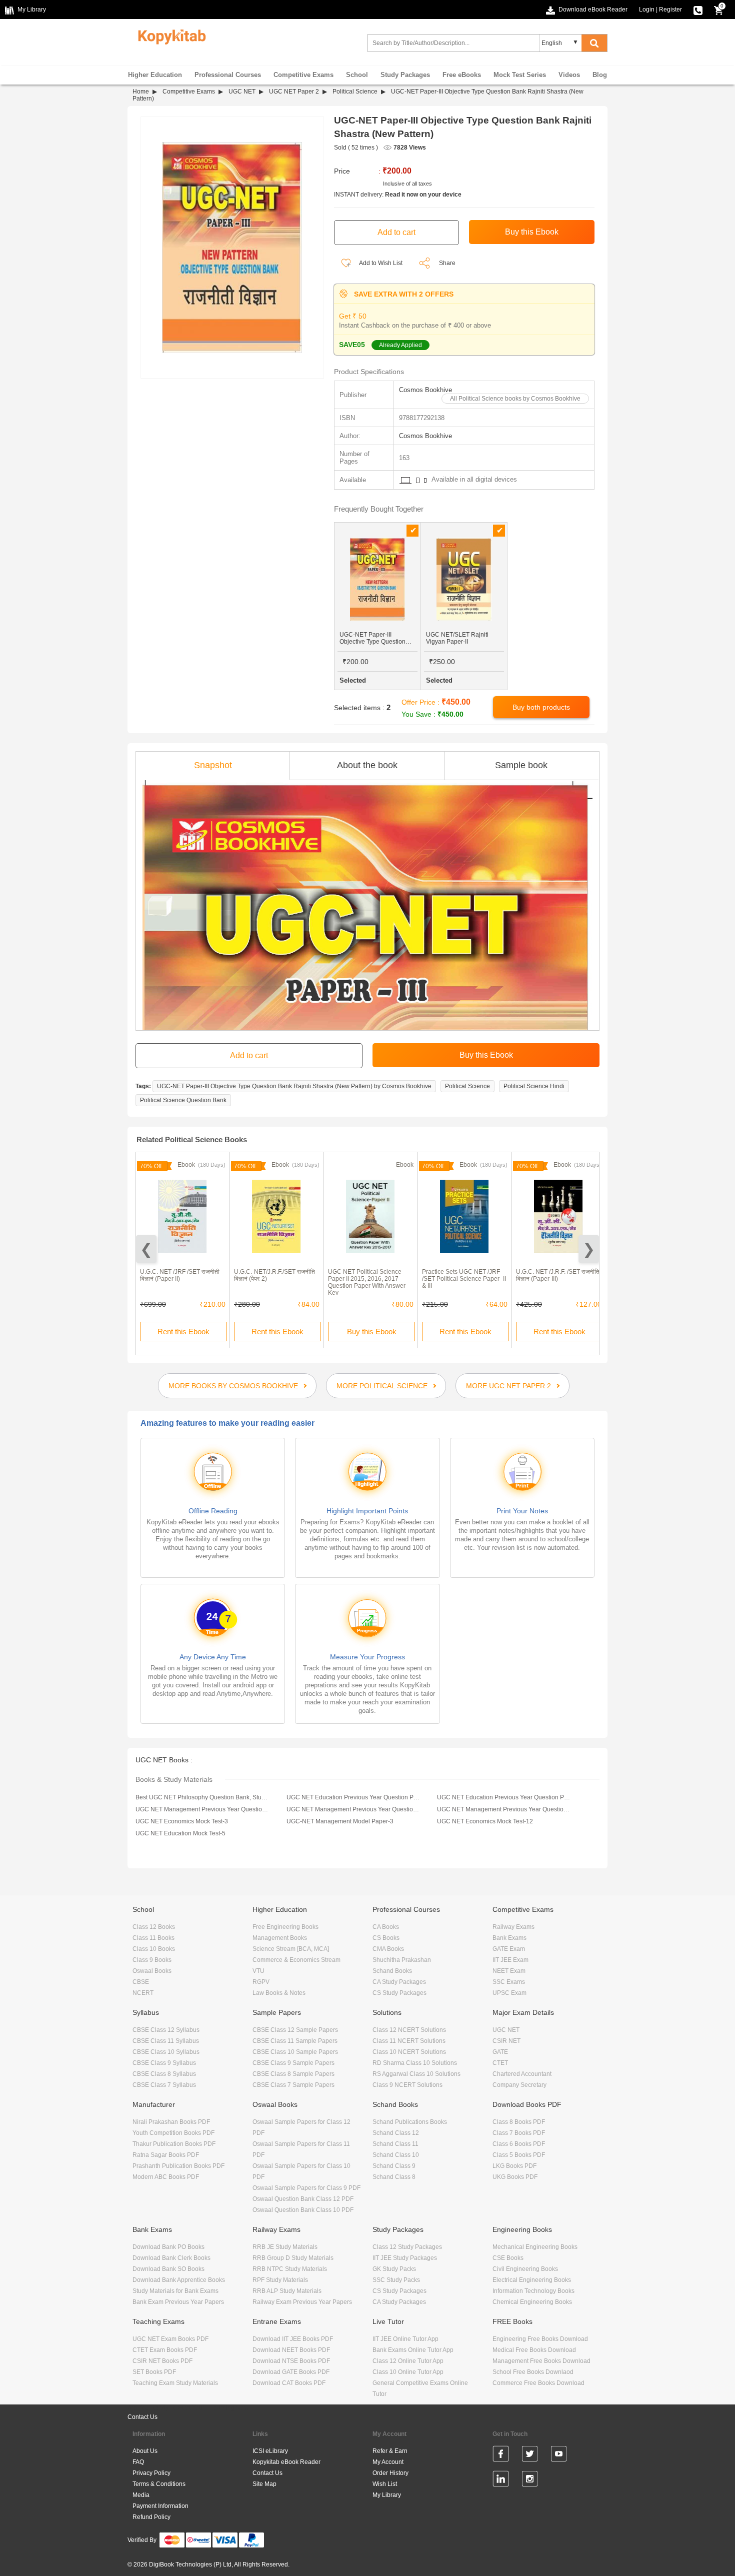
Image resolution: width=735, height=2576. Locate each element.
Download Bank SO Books (168, 2269)
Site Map (264, 2484)
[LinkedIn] (501, 2480)
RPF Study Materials (280, 2280)
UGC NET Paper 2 (294, 92)
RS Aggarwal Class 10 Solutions (416, 2074)
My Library (387, 2495)
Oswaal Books (152, 1971)
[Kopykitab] (169, 36)
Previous (146, 1249)
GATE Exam (509, 1949)
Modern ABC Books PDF (166, 2177)
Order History (390, 2473)
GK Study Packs (394, 2269)
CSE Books (508, 2258)
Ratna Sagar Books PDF (166, 2155)
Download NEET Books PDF (291, 2350)
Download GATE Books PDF (291, 2372)
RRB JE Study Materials (285, 2247)
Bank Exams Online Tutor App (413, 2350)
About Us (145, 2451)
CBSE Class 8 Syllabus (164, 2074)
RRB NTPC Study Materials (290, 2269)
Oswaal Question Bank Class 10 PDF (303, 2210)
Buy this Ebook (372, 1332)
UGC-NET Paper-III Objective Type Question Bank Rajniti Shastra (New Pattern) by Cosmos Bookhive (294, 1086)
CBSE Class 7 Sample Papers (293, 2085)
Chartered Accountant (522, 2074)
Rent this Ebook (183, 1332)
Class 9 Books (152, 1960)
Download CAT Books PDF (289, 2383)
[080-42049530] (698, 10)
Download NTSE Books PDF (291, 2361)
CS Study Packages (399, 1993)
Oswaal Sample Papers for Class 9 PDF (306, 2188)
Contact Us (142, 2417)
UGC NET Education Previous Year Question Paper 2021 (504, 1797)
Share (447, 263)
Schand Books (392, 1971)
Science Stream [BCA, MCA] (291, 1949)
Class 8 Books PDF (519, 2122)
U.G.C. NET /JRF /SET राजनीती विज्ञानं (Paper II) (180, 1275)
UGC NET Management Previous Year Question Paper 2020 (504, 1809)
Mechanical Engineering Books (535, 2247)
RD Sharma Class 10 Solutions (415, 2063)
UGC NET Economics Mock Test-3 (182, 1821)
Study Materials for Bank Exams (175, 2291)
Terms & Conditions (159, 2484)
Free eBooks (462, 75)
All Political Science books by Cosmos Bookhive (515, 399)
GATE (500, 2052)
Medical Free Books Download (534, 2350)
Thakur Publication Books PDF (174, 2144)
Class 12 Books (154, 1927)
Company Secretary (519, 2085)
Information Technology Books (533, 2291)
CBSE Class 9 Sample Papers (293, 2063)
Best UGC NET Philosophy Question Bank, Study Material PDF (202, 1797)
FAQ (138, 2462)
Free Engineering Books (285, 1927)
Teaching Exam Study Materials (175, 2383)
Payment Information (160, 2506)
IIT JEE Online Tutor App (405, 2339)
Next (589, 1249)
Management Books (280, 1938)
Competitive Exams (303, 75)
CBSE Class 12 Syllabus (166, 2030)
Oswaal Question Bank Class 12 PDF (303, 2199)
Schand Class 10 (396, 2155)
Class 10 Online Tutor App (408, 2372)
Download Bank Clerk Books (171, 2258)
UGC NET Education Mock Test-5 (180, 1833)
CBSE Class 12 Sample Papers (295, 2030)
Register (670, 10)
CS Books (386, 1938)
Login (647, 10)
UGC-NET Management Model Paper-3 (340, 1821)
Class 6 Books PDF (519, 2144)
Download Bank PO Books (168, 2247)
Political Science (355, 92)
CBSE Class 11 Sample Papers (295, 2041)
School (357, 75)
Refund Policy (151, 2517)
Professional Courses (228, 75)
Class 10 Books (154, 1949)
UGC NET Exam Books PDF (170, 2339)
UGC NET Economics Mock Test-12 (485, 1821)
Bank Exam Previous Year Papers (178, 2302)
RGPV (261, 1982)
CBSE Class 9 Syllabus (164, 2063)
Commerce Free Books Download (538, 2383)
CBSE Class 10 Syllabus (166, 2052)
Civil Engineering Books (525, 2269)
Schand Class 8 (394, 2177)
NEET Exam (509, 1971)
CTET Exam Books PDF (165, 2350)
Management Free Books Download (541, 2361)
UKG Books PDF (515, 2177)
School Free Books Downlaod (533, 2372)
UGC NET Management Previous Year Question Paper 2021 (353, 1809)
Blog (600, 75)
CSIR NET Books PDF (162, 2361)
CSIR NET (506, 2041)
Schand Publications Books (410, 2122)
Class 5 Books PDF (519, 2155)
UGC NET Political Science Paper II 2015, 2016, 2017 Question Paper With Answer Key (367, 1282)
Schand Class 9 (394, 2166)
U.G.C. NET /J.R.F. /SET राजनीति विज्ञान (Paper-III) (558, 1275)
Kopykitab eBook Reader (286, 2462)
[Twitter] (530, 2455)
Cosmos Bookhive (425, 390)
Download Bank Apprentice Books (179, 2280)
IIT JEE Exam (510, 1960)
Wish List (385, 2484)
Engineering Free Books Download (540, 2339)
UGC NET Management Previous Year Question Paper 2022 (202, 1809)
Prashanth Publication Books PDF (178, 2166)
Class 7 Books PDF (519, 2133)
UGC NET (242, 92)
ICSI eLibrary (270, 2451)
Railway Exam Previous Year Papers (302, 2302)
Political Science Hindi (534, 1086)
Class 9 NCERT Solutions (407, 2085)
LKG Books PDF (514, 2166)
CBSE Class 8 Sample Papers (293, 2074)
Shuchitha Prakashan (402, 1960)
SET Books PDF (154, 2372)
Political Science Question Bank (183, 1100)
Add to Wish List (380, 263)
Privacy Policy (151, 2473)
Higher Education (155, 75)
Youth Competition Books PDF (173, 2133)
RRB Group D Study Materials (293, 2258)
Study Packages (405, 75)
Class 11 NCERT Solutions (409, 2041)
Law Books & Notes (279, 1993)
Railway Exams (513, 1927)
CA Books (386, 1927)
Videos (569, 75)
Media (141, 2495)
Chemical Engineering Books (532, 2302)
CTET (500, 2063)
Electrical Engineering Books (532, 2280)
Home (141, 92)
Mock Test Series (520, 75)
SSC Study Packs (396, 2280)
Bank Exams (509, 1938)
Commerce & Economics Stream (296, 1960)
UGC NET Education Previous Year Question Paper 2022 (353, 1797)
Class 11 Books (153, 1938)
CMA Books (388, 1949)
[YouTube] (559, 2455)
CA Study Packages (399, 1982)
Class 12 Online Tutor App (408, 2361)
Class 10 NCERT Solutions (409, 2052)
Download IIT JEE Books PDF (293, 2339)
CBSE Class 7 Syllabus (164, 2085)
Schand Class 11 (395, 2144)
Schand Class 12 (396, 2133)
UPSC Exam (509, 1993)
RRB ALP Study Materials (287, 2291)
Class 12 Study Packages (407, 2247)
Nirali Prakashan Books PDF (171, 2122)
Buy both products (541, 707)
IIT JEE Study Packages (405, 2258)
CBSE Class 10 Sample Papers (295, 2052)
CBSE (141, 1982)
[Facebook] (501, 2455)
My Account (388, 2462)
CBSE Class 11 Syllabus (166, 2041)
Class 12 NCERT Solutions (409, 2030)
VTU (258, 1971)
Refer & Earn (390, 2451)
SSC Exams (509, 1982)
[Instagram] (530, 2480)
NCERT (143, 1993)
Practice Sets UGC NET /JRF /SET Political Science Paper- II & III (464, 1279)
